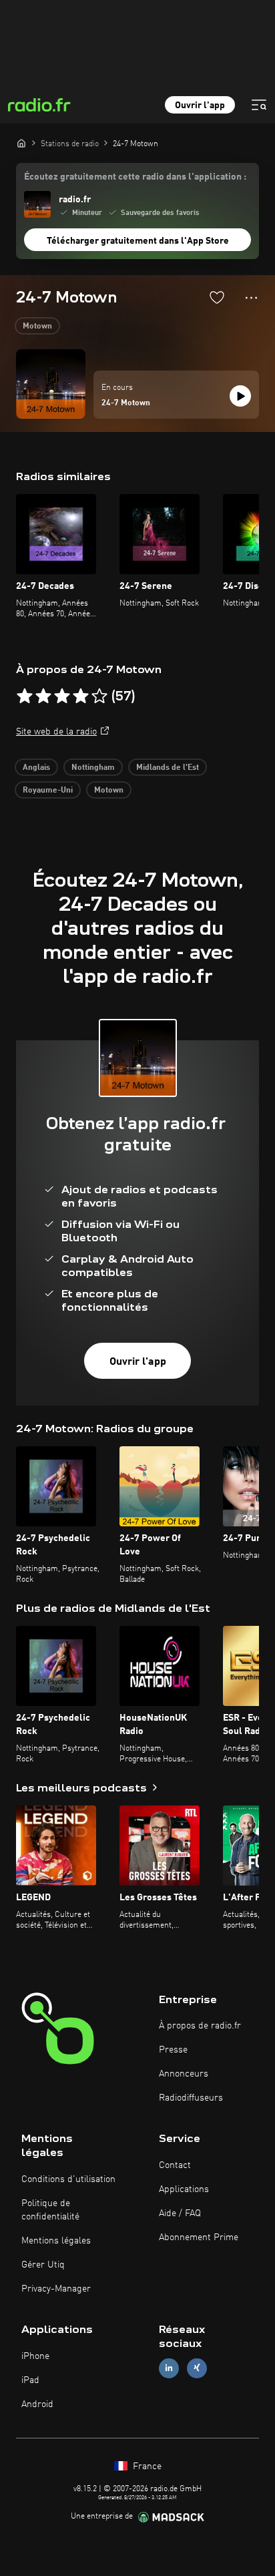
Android (37, 2404)
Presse (173, 2050)
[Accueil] (21, 143)
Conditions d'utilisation (68, 2179)
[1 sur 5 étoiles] (25, 696)
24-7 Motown (126, 403)
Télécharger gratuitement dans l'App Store (138, 241)
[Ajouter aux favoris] (217, 297)
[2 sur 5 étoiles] (43, 696)
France (146, 2466)
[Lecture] (240, 396)
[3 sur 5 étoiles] (62, 696)
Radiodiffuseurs (191, 2098)
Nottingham (93, 768)
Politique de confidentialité (50, 2210)
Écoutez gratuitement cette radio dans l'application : (135, 177)
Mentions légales (56, 2241)
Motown (37, 327)
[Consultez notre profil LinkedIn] (169, 2368)
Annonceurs (184, 2074)
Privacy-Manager (56, 2289)
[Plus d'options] (251, 298)
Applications (184, 2189)
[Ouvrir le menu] (259, 105)
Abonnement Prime (199, 2237)
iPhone (35, 2356)
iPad (30, 2380)
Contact (175, 2165)
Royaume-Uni (48, 791)
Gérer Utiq (43, 2265)
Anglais (36, 768)
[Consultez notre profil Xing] (197, 2368)
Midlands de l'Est (168, 768)
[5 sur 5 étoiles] (99, 696)
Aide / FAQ (180, 2213)
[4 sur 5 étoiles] (81, 696)
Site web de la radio (56, 732)
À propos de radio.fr (200, 2026)
